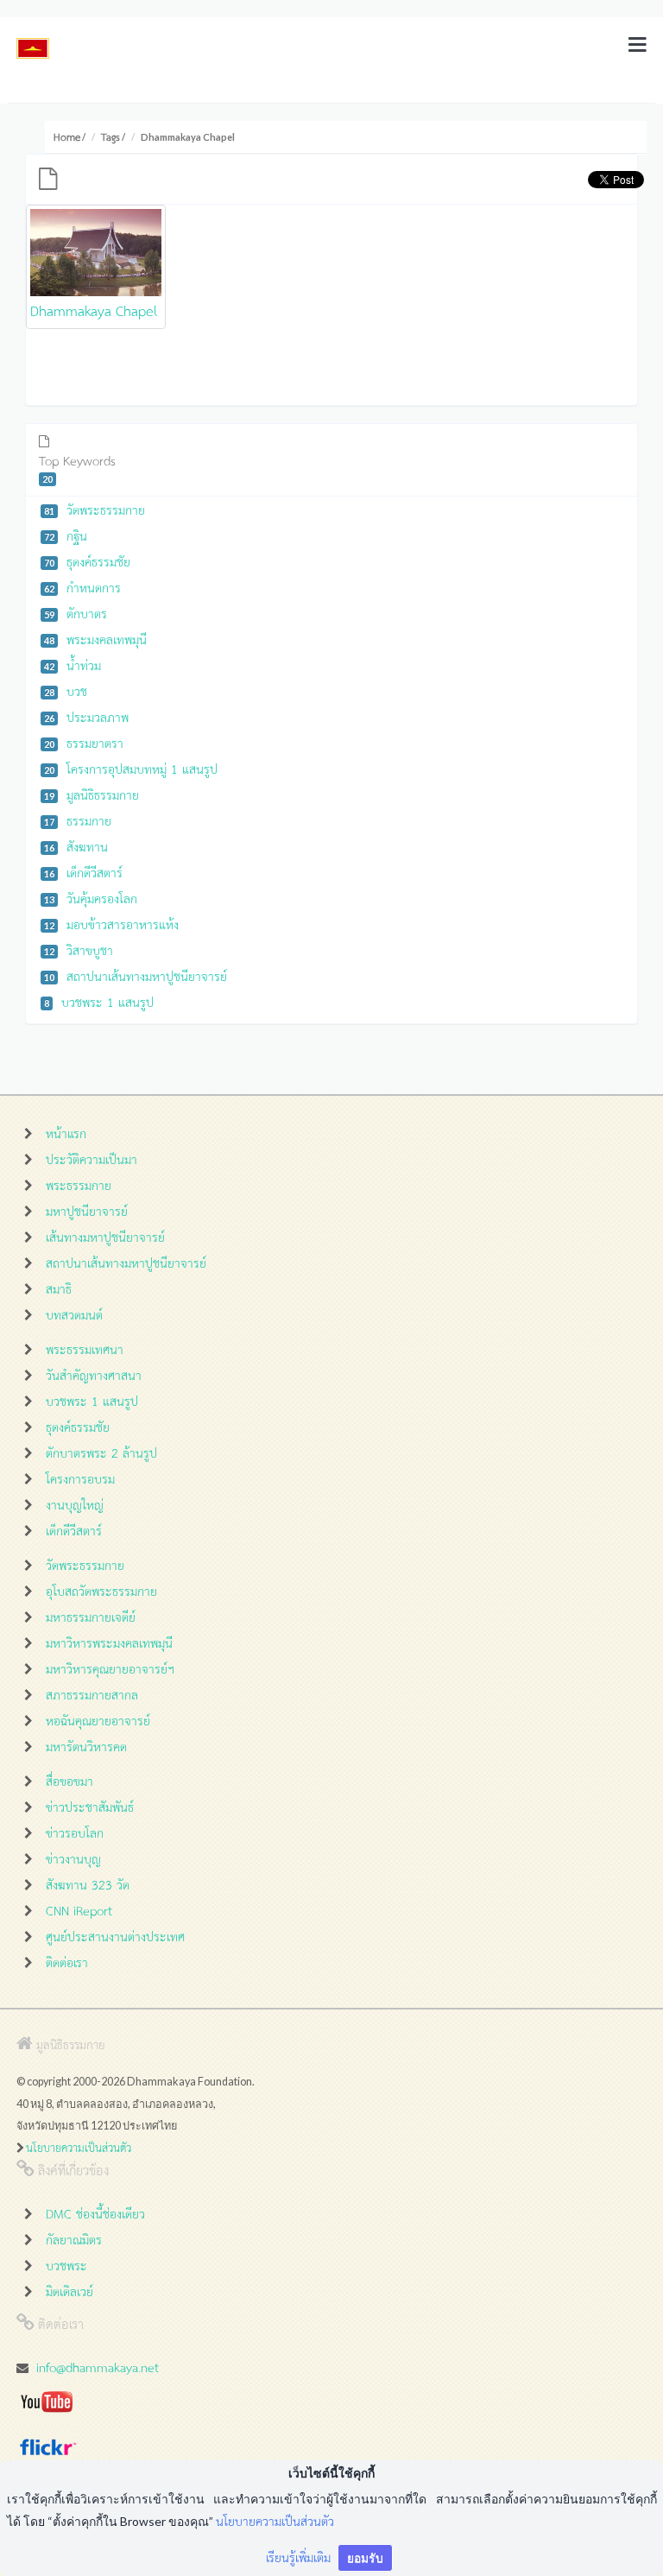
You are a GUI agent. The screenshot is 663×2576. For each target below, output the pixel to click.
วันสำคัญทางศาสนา (94, 1374)
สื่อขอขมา (69, 1780)
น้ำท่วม (73, 665)
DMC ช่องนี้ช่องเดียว (95, 2213)
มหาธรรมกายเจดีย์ (91, 1616)
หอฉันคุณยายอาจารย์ (98, 1720)
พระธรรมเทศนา (85, 1348)
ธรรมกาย (78, 820)
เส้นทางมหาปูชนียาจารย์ (105, 1236)
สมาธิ (59, 1288)
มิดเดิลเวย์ (69, 2291)
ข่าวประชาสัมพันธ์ (90, 1806)
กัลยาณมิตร (74, 2239)
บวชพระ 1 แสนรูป (99, 1001)
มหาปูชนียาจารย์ (87, 1210)
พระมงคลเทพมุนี (95, 639)
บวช (66, 690)
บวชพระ (66, 2265)
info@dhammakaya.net (98, 2367)
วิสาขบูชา (79, 949)
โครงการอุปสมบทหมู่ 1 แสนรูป (131, 768)
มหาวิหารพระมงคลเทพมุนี (109, 1642)
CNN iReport (79, 1910)
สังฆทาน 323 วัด (88, 1884)
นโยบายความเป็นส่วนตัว (79, 2147)
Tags (110, 136)
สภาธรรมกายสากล (92, 1694)
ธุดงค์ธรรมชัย (87, 561)
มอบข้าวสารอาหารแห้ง (111, 924)
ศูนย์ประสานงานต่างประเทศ (115, 1936)
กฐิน (66, 535)
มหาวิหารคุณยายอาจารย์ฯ (110, 1668)
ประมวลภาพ (86, 716)
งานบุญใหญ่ (75, 1504)
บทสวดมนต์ (74, 1314)
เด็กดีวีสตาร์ (83, 872)
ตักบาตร (76, 613)
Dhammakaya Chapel (94, 310)
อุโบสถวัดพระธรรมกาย (101, 1590)
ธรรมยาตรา (84, 742)
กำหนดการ (82, 587)
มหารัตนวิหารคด (86, 1746)
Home (67, 136)
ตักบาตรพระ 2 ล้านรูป (101, 1452)
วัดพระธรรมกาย (95, 509)
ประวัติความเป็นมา (92, 1158)
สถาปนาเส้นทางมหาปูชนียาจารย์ (136, 975)
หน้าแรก (66, 1133)
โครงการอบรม (80, 1478)
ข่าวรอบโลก (75, 1832)
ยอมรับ (365, 2557)
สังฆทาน (76, 846)
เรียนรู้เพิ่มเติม (298, 2557)
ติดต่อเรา (67, 1962)
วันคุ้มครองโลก (91, 898)
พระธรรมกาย (79, 1184)
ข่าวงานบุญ (73, 1858)
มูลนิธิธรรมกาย (92, 794)
